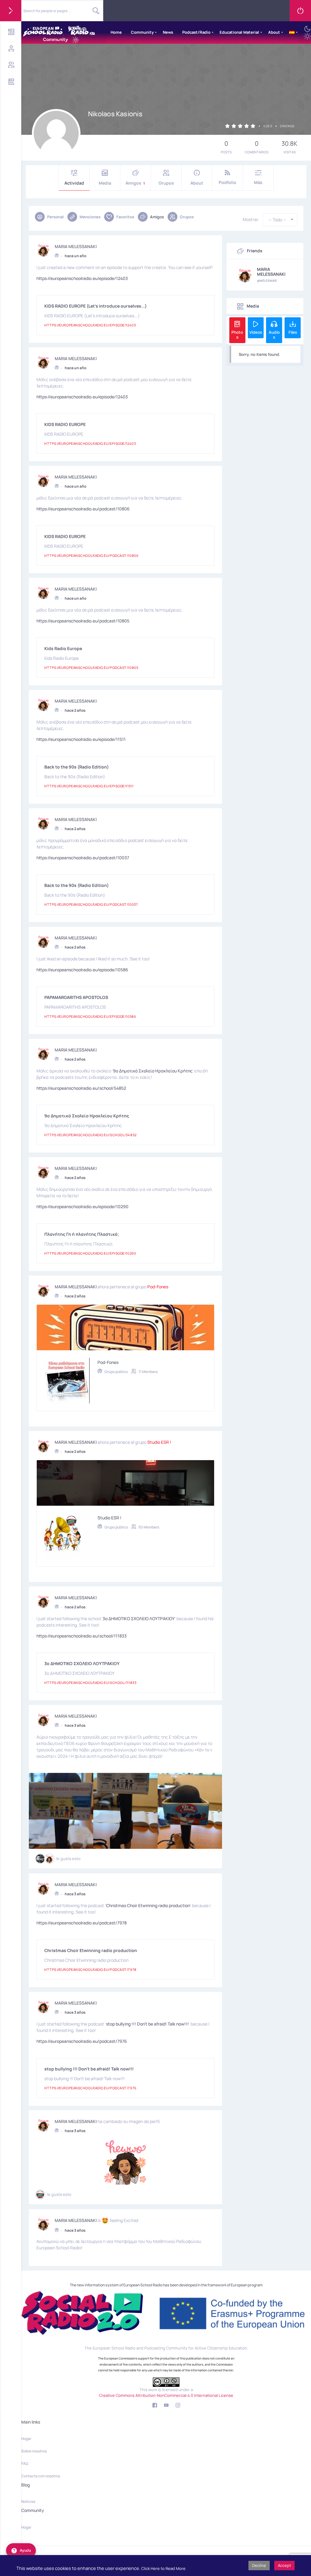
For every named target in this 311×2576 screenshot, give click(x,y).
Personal (55, 217)
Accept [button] (284, 2565)
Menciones (90, 217)
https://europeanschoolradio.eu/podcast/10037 (83, 858)
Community (142, 32)
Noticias (28, 2501)
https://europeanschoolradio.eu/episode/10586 (82, 970)
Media (105, 183)
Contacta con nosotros (41, 2476)
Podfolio (227, 182)
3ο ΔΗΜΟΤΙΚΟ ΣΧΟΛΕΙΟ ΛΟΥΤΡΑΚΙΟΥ (139, 1619)
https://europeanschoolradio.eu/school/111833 (82, 1636)
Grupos (166, 183)
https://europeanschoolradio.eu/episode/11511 (81, 739)
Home (116, 32)
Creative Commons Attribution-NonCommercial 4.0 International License (166, 2395)
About (274, 32)
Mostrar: (251, 220)
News (168, 32)
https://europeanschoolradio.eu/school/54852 (81, 1088)
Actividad (74, 183)
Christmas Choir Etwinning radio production (148, 1905)
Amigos (135, 183)
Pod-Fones (158, 1287)
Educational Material (239, 32)
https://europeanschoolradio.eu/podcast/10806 (83, 509)
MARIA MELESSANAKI (76, 247)
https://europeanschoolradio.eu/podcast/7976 (82, 2041)
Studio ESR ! (159, 1442)
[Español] (292, 32)
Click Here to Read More (163, 2568)
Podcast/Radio (196, 32)
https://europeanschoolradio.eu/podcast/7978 (82, 1923)
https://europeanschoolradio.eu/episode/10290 (82, 1206)
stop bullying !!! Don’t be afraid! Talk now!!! (147, 2024)
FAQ (25, 2464)
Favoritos (125, 217)
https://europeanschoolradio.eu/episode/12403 (82, 278)
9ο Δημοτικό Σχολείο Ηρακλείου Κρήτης (153, 1071)
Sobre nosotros (34, 2451)
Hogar (26, 2439)
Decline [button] (259, 2565)
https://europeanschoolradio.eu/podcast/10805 (83, 621)
